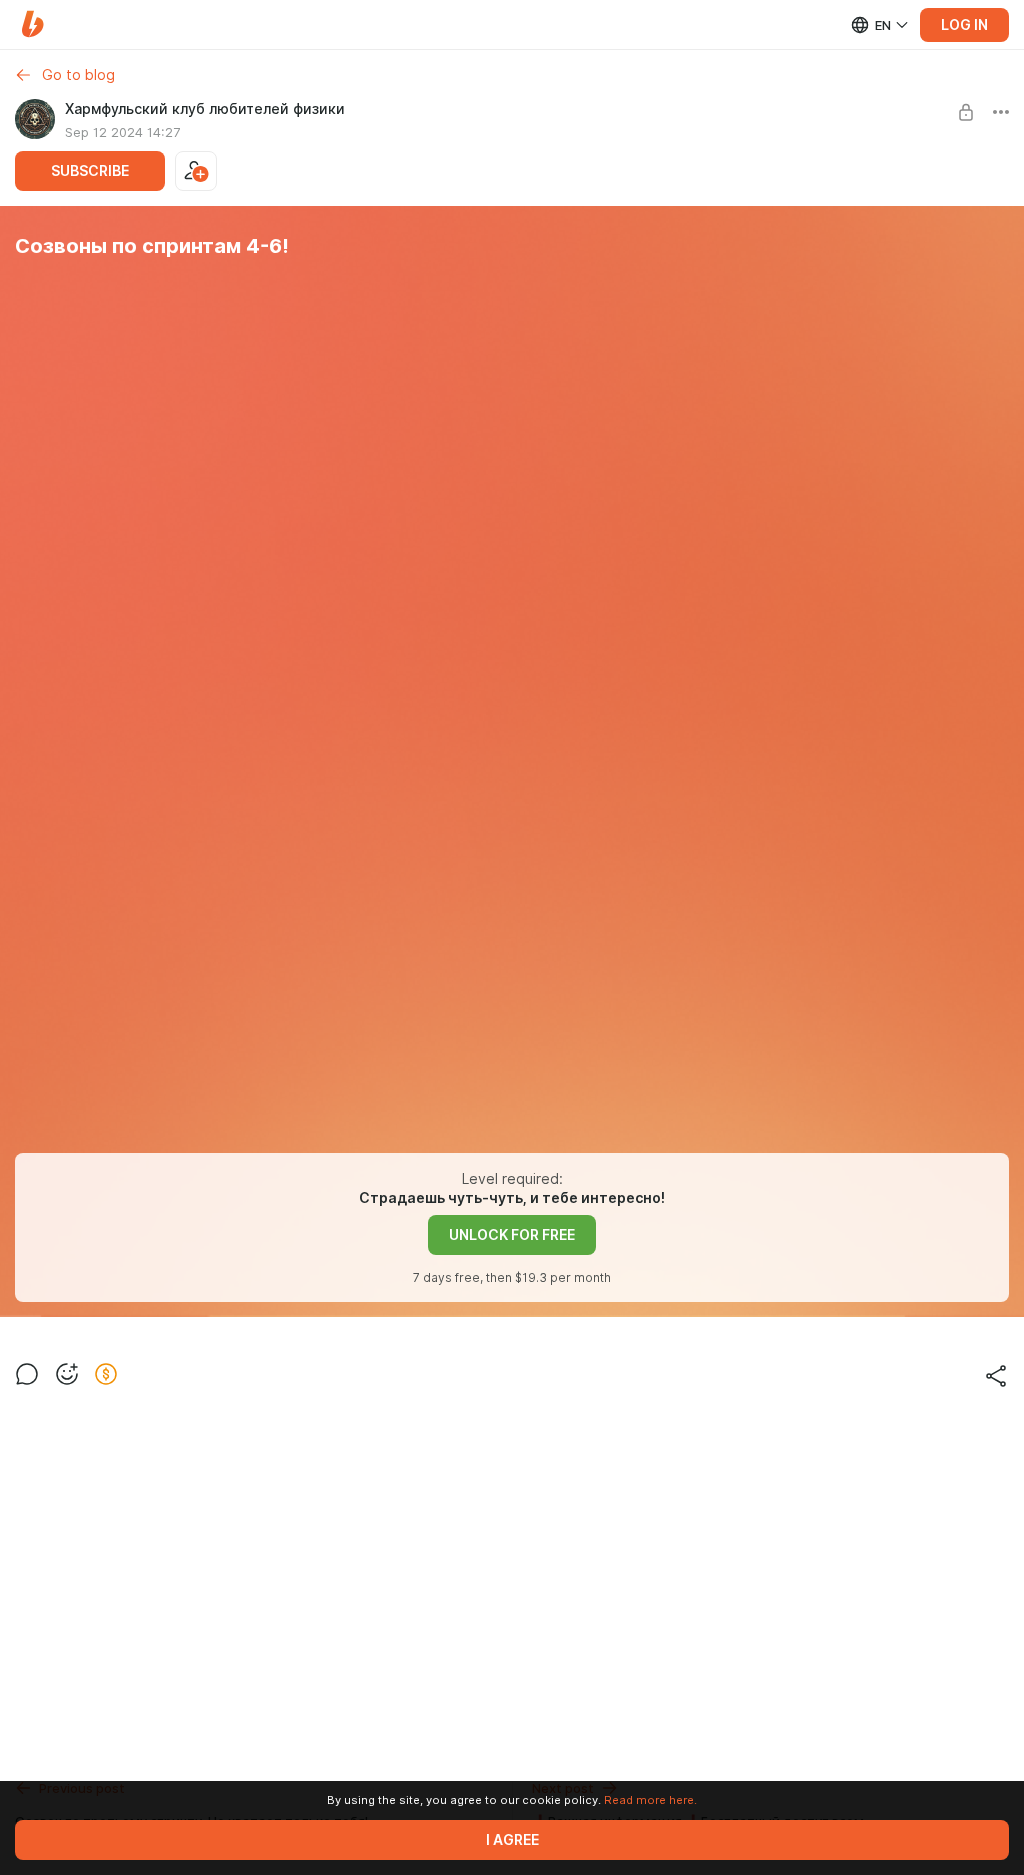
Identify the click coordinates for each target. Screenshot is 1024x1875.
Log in (964, 25)
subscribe (90, 171)
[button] (32, 24)
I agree (512, 1840)
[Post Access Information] (966, 112)
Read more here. (650, 1800)
